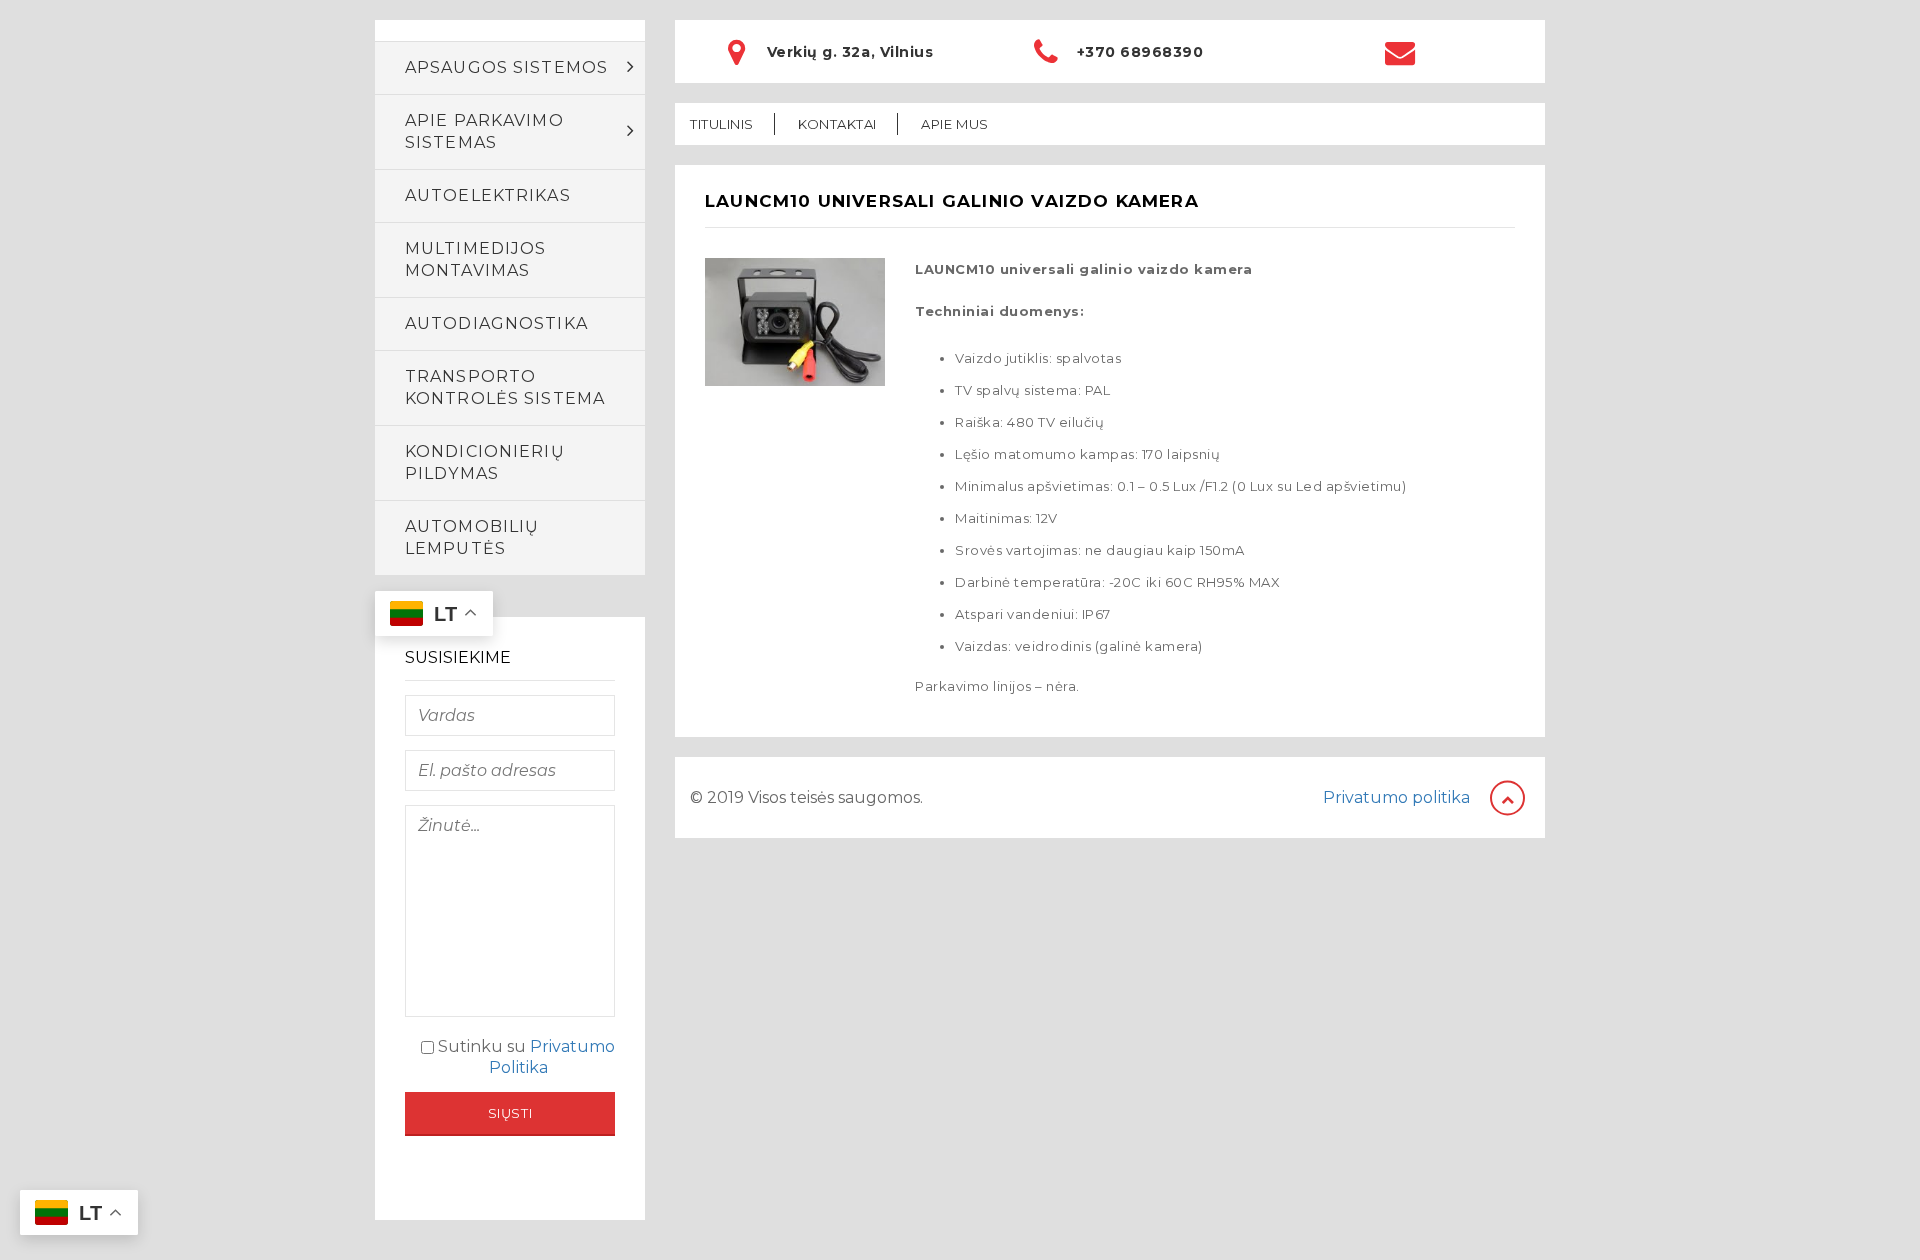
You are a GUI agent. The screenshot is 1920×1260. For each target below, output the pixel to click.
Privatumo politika (1396, 797)
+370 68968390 (1140, 52)
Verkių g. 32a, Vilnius (850, 52)
